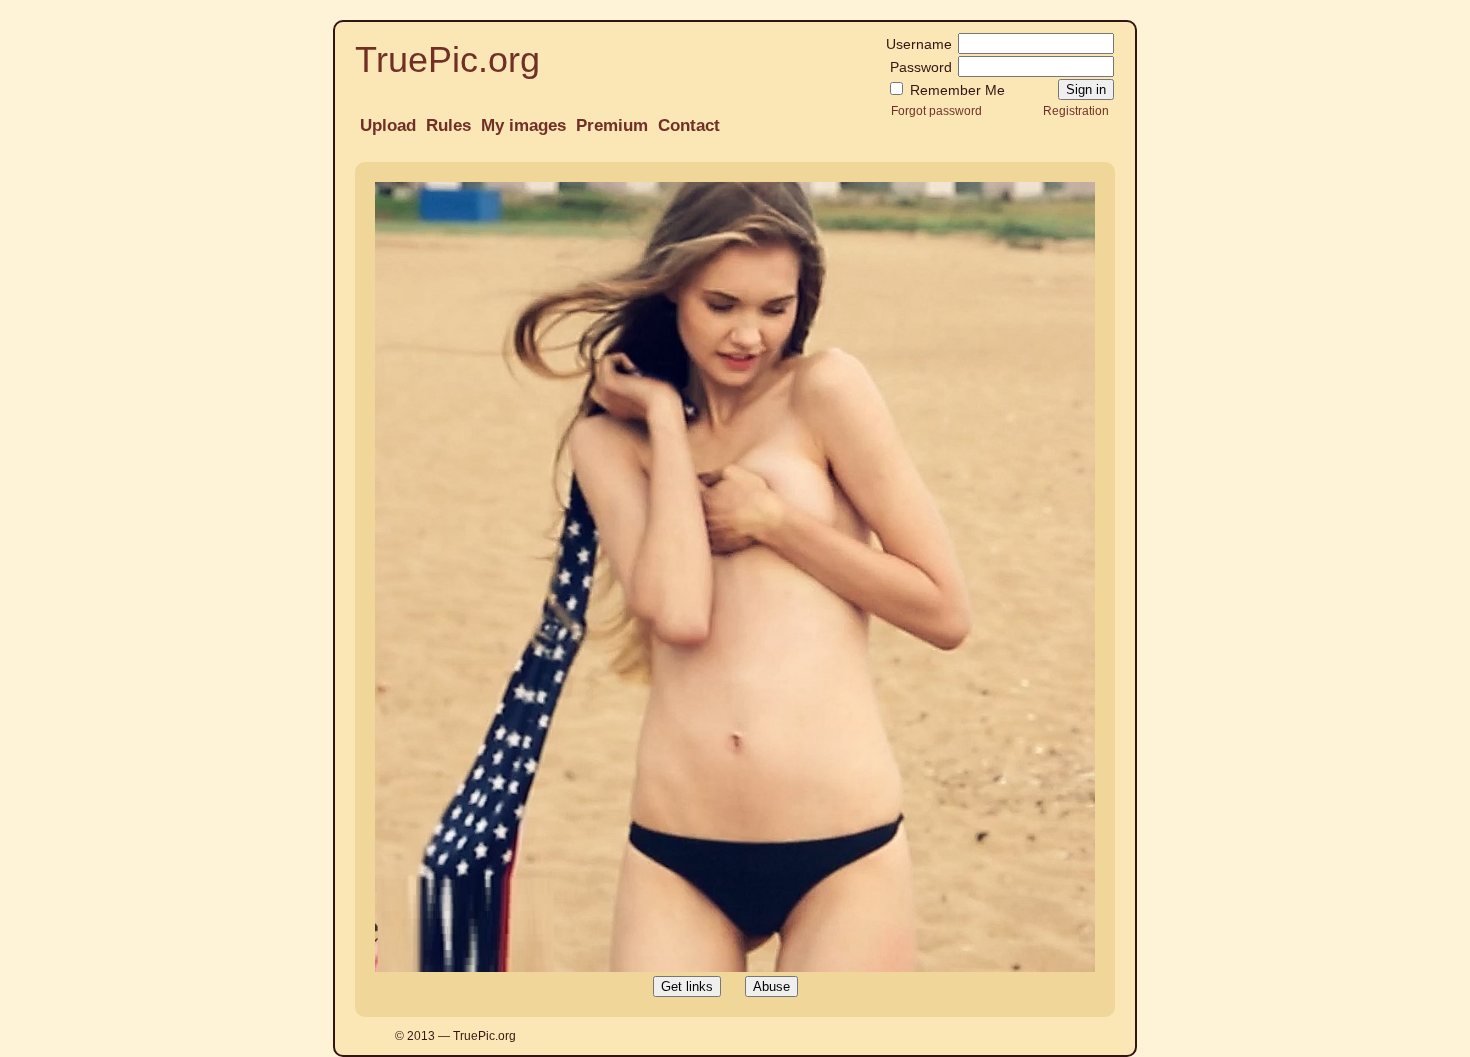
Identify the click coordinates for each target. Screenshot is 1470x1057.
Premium (612, 125)
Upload (388, 125)
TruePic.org (447, 59)
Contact (689, 125)
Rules (448, 125)
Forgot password (936, 110)
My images (523, 125)
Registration (1076, 110)
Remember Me (955, 90)
